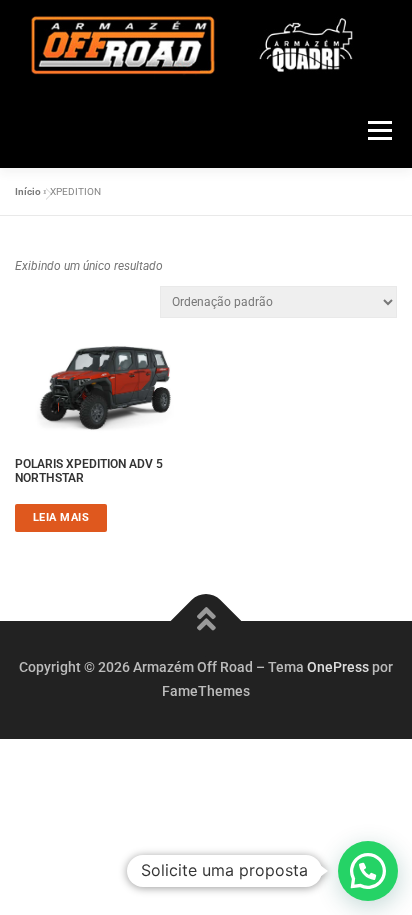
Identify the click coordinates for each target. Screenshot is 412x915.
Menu (377, 130)
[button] (368, 871)
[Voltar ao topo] (206, 621)
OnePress (338, 667)
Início (28, 191)
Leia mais (61, 517)
